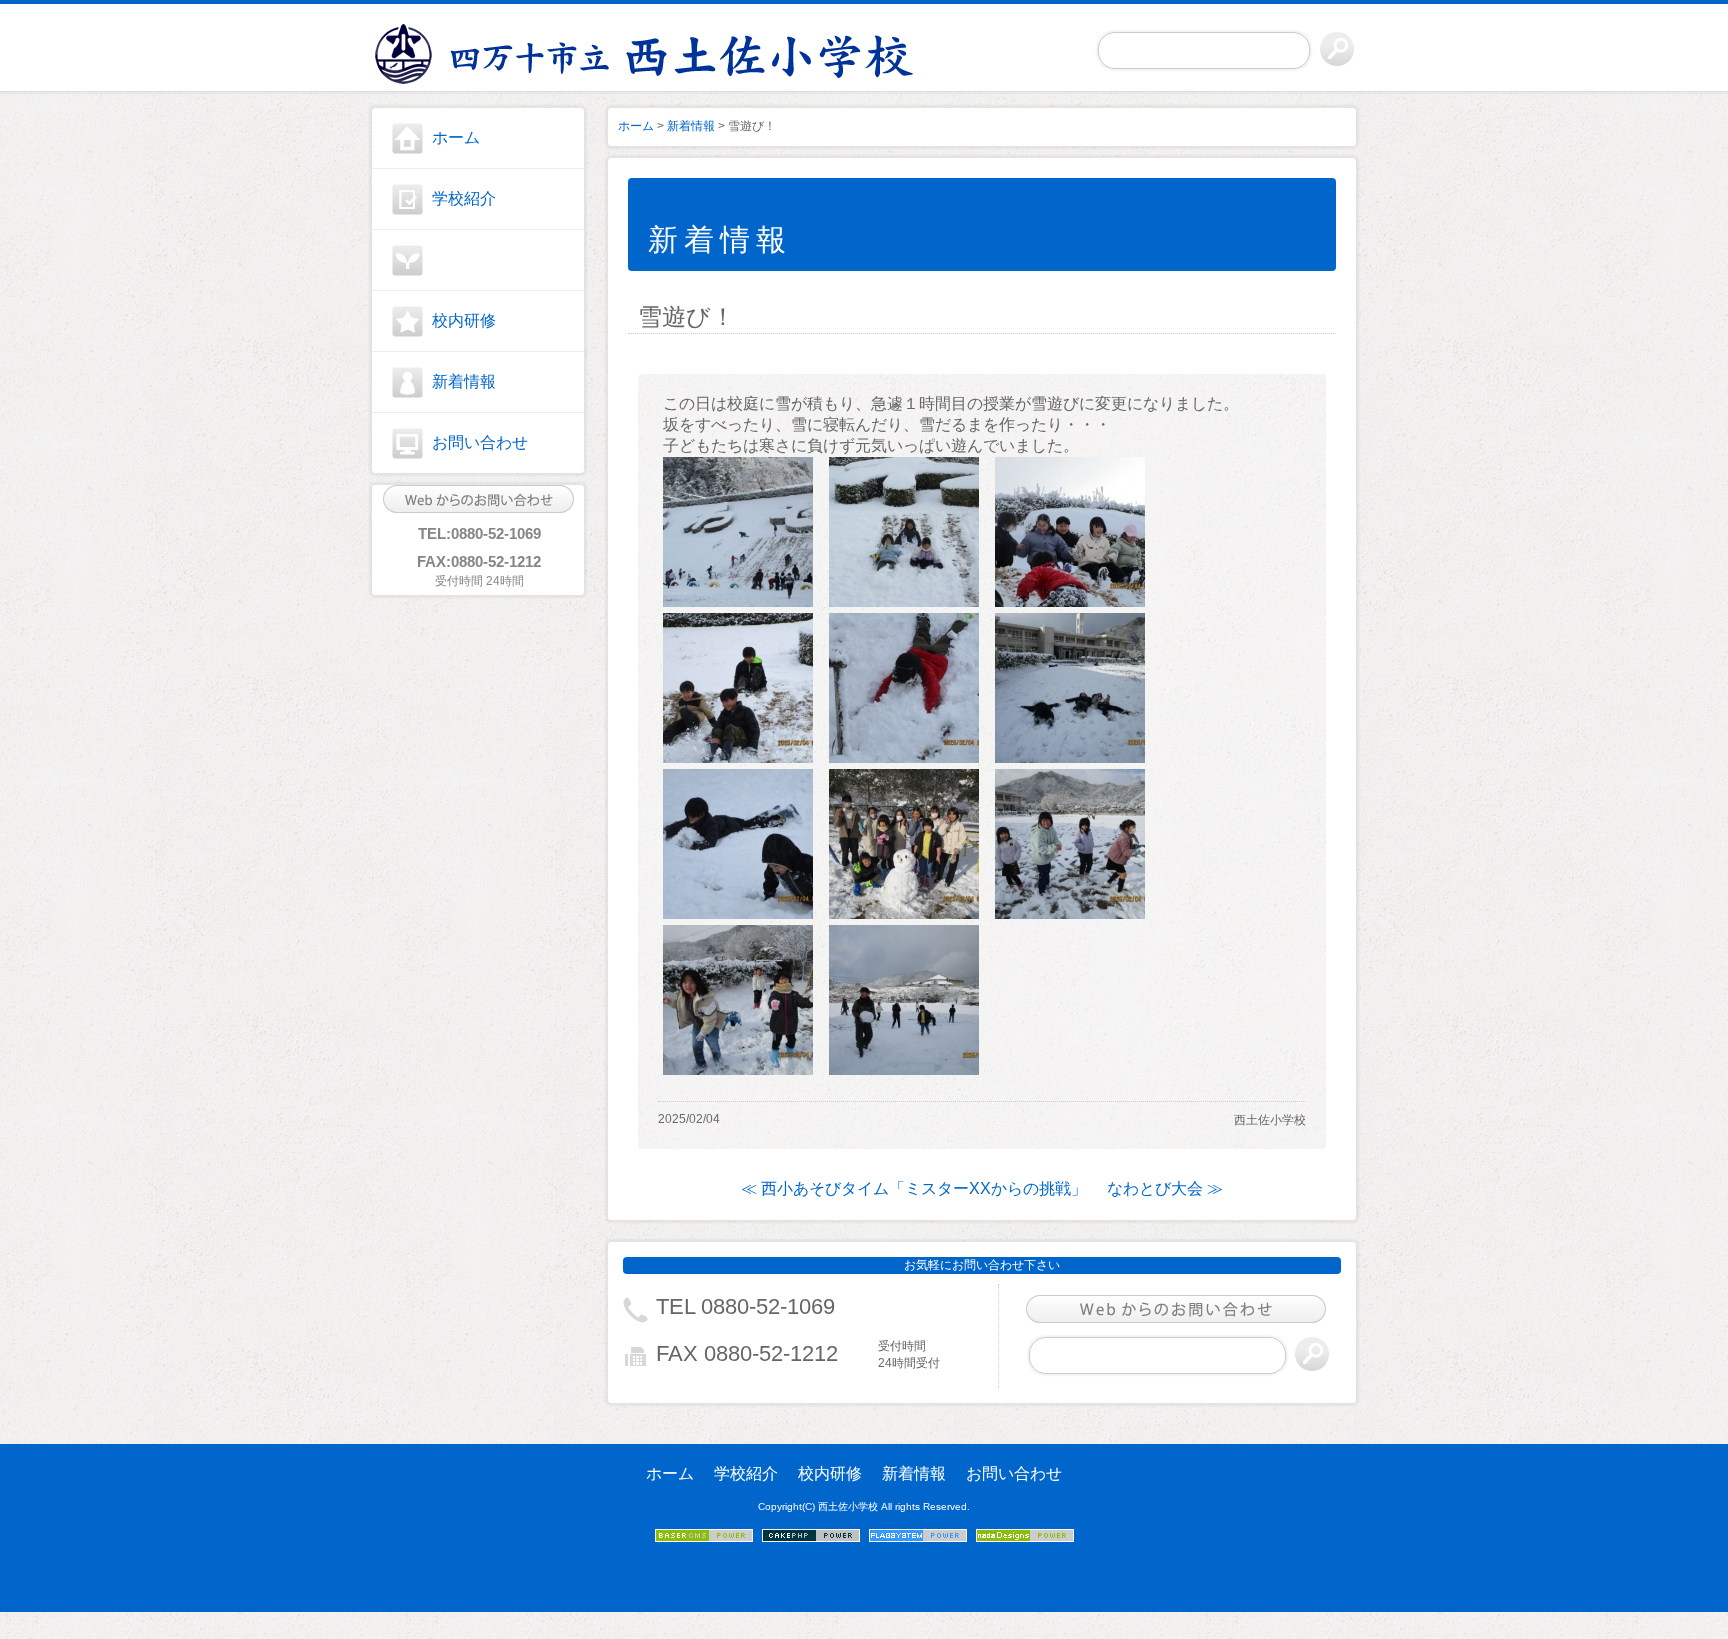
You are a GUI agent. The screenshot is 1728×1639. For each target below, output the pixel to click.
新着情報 (464, 381)
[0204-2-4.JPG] (1070, 913)
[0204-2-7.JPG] (904, 757)
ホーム (456, 137)
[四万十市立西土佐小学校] (478, 51)
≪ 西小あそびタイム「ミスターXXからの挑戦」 (914, 1188)
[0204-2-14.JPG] (904, 1069)
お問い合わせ (480, 442)
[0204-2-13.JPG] (738, 913)
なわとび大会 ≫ (1165, 1188)
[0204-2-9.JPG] (904, 913)
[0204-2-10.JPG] (1070, 757)
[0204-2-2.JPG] (904, 601)
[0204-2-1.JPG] (738, 601)
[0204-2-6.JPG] (1070, 601)
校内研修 (464, 320)
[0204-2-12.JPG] (738, 757)
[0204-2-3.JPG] (738, 1069)
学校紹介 (464, 198)
